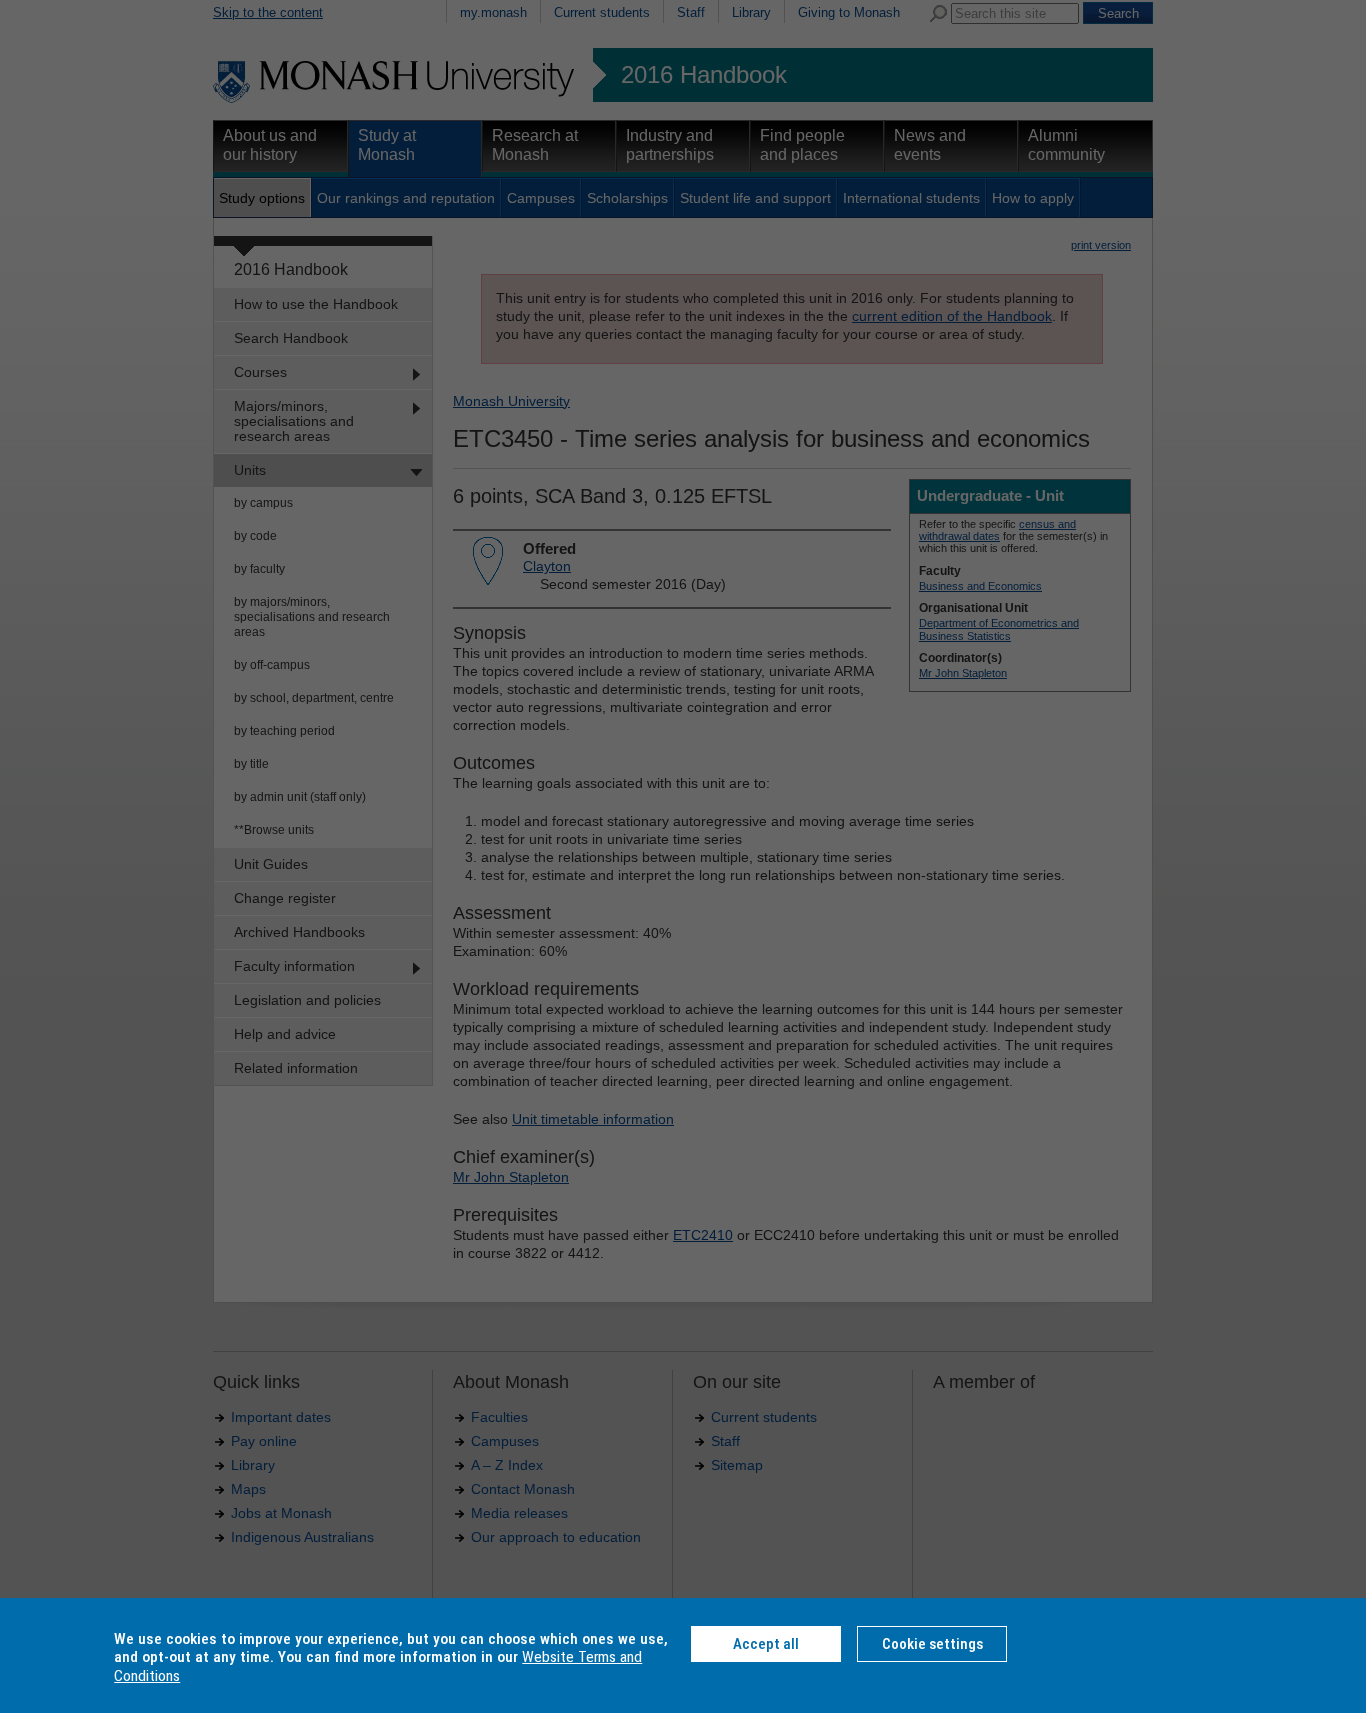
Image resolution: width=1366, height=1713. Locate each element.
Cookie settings (932, 1644)
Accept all (766, 1644)
